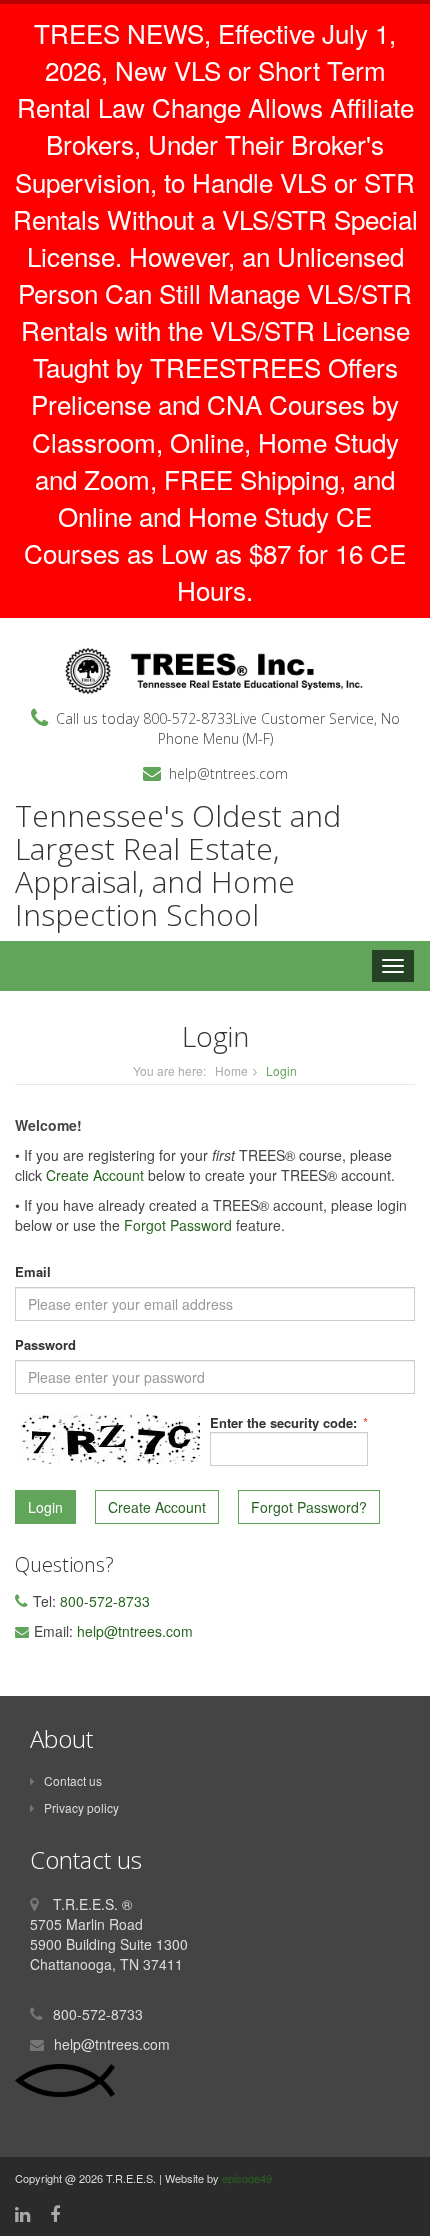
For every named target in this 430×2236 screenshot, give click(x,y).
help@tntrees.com (228, 773)
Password (45, 1345)
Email (33, 1272)
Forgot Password (178, 1225)
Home (231, 1070)
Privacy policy (81, 1807)
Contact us (73, 1780)
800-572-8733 (188, 718)
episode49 (247, 2178)
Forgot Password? (309, 1507)
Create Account (95, 1175)
